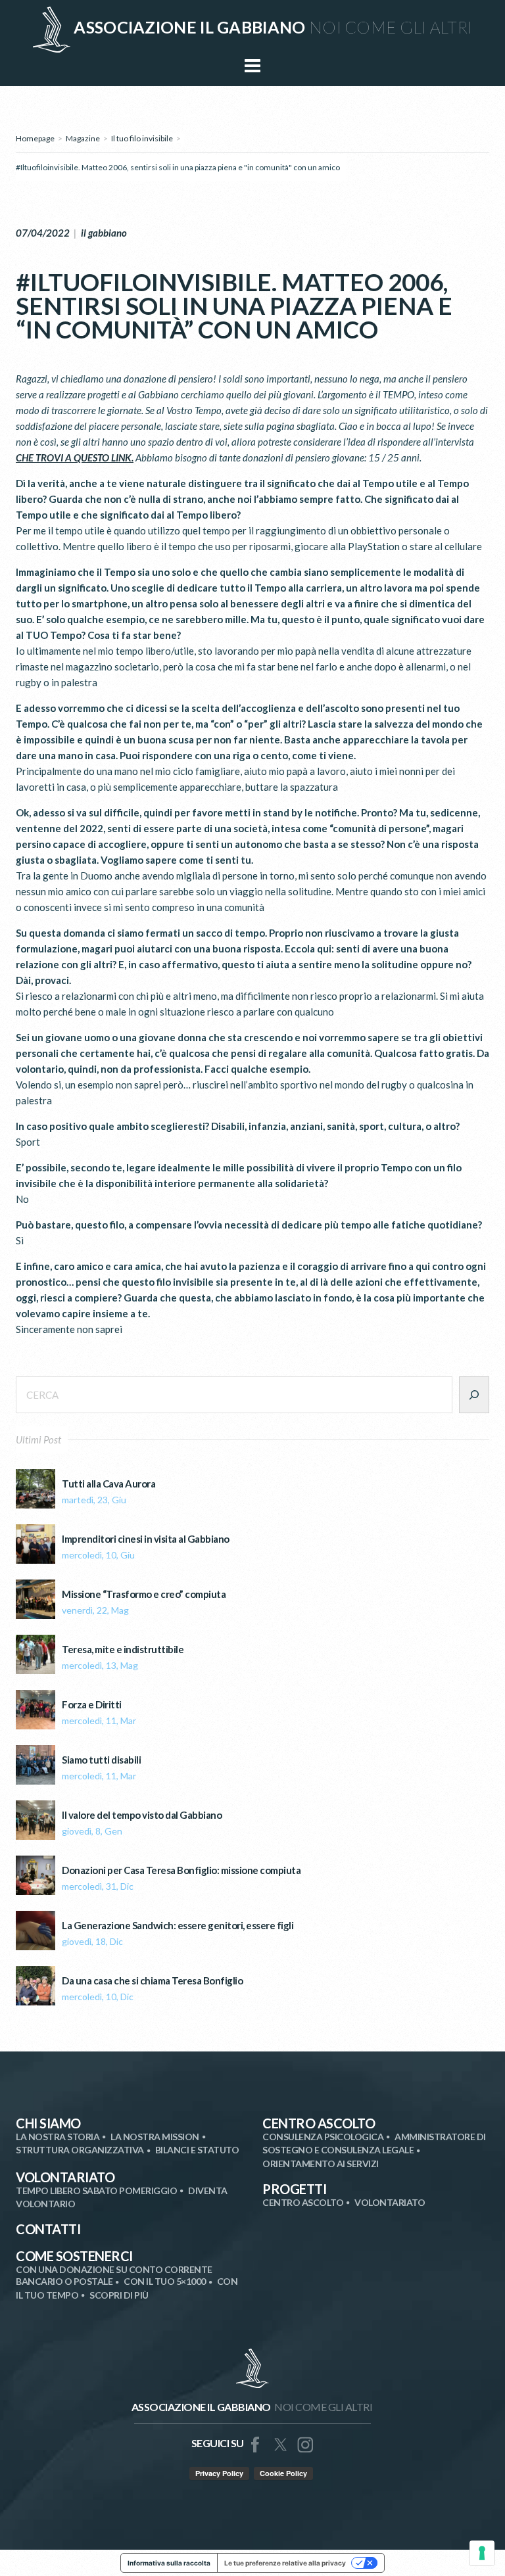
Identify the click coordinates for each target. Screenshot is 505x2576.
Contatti (48, 2229)
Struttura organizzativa (80, 2150)
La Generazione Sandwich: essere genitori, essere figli (178, 1926)
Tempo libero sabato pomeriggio (96, 2190)
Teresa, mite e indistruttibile (123, 1650)
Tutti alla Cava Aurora (108, 1484)
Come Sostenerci (74, 2256)
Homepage (35, 138)
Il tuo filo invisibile (142, 138)
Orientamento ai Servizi (321, 2164)
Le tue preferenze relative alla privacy (285, 2563)
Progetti (294, 2189)
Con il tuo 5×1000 (165, 2281)
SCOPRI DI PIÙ (119, 2295)
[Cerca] (474, 1395)
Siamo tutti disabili (101, 1760)
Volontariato (65, 2177)
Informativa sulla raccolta (169, 2563)
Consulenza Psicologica (323, 2137)
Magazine (83, 138)
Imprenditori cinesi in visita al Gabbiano (146, 1539)
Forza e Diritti (92, 1705)
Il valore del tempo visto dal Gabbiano (142, 1815)
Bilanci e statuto (197, 2150)
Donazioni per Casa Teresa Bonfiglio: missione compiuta (181, 1870)
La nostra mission (155, 2137)
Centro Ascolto (319, 2123)
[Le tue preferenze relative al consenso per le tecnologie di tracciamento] (482, 2553)
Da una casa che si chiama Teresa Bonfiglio (152, 1981)
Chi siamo (48, 2123)
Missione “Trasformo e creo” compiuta (144, 1594)
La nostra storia (58, 2137)
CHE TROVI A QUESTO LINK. (75, 457)
